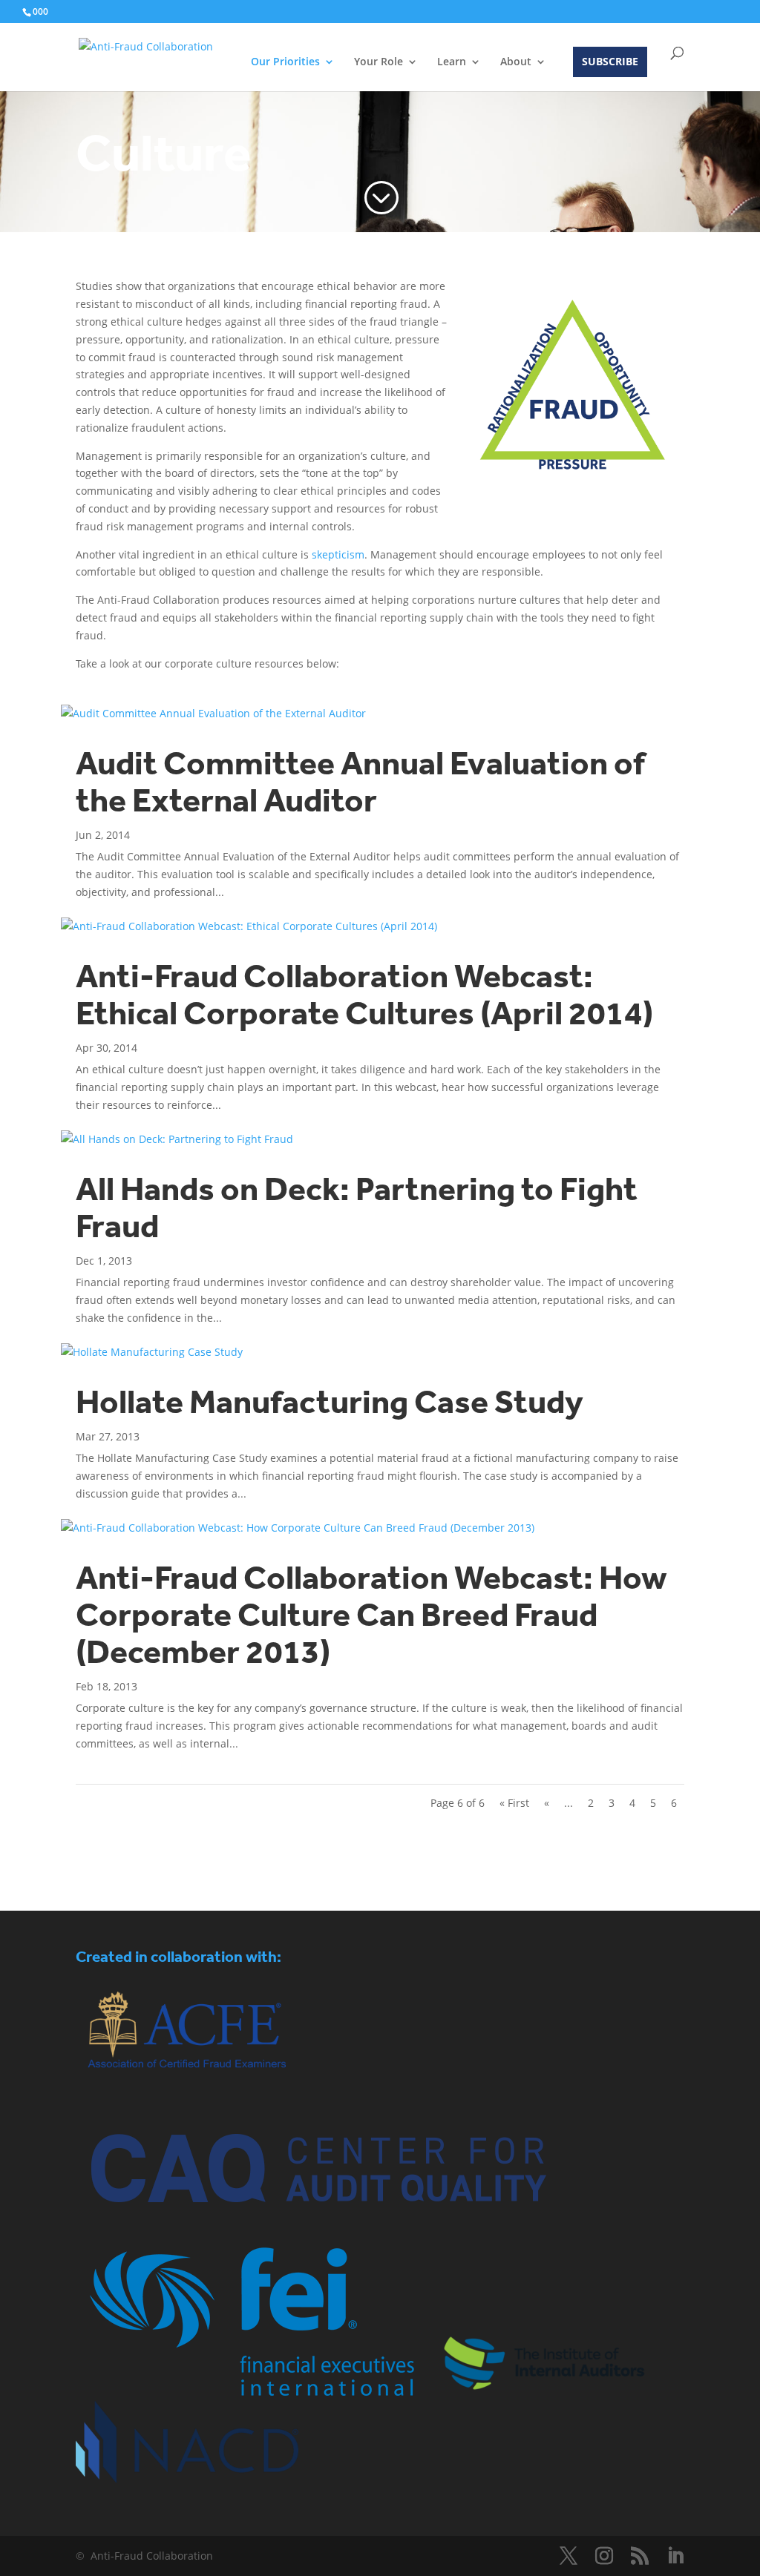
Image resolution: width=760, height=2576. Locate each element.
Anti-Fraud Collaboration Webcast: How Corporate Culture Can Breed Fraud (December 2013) (371, 1615)
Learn (452, 62)
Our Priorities (285, 62)
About (516, 62)
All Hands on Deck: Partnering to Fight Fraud (357, 1208)
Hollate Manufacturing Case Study (330, 1402)
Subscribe (610, 61)
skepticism (338, 554)
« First (514, 1803)
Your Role (379, 62)
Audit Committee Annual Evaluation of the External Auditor (360, 782)
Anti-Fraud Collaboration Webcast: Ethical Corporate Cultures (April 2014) (364, 995)
